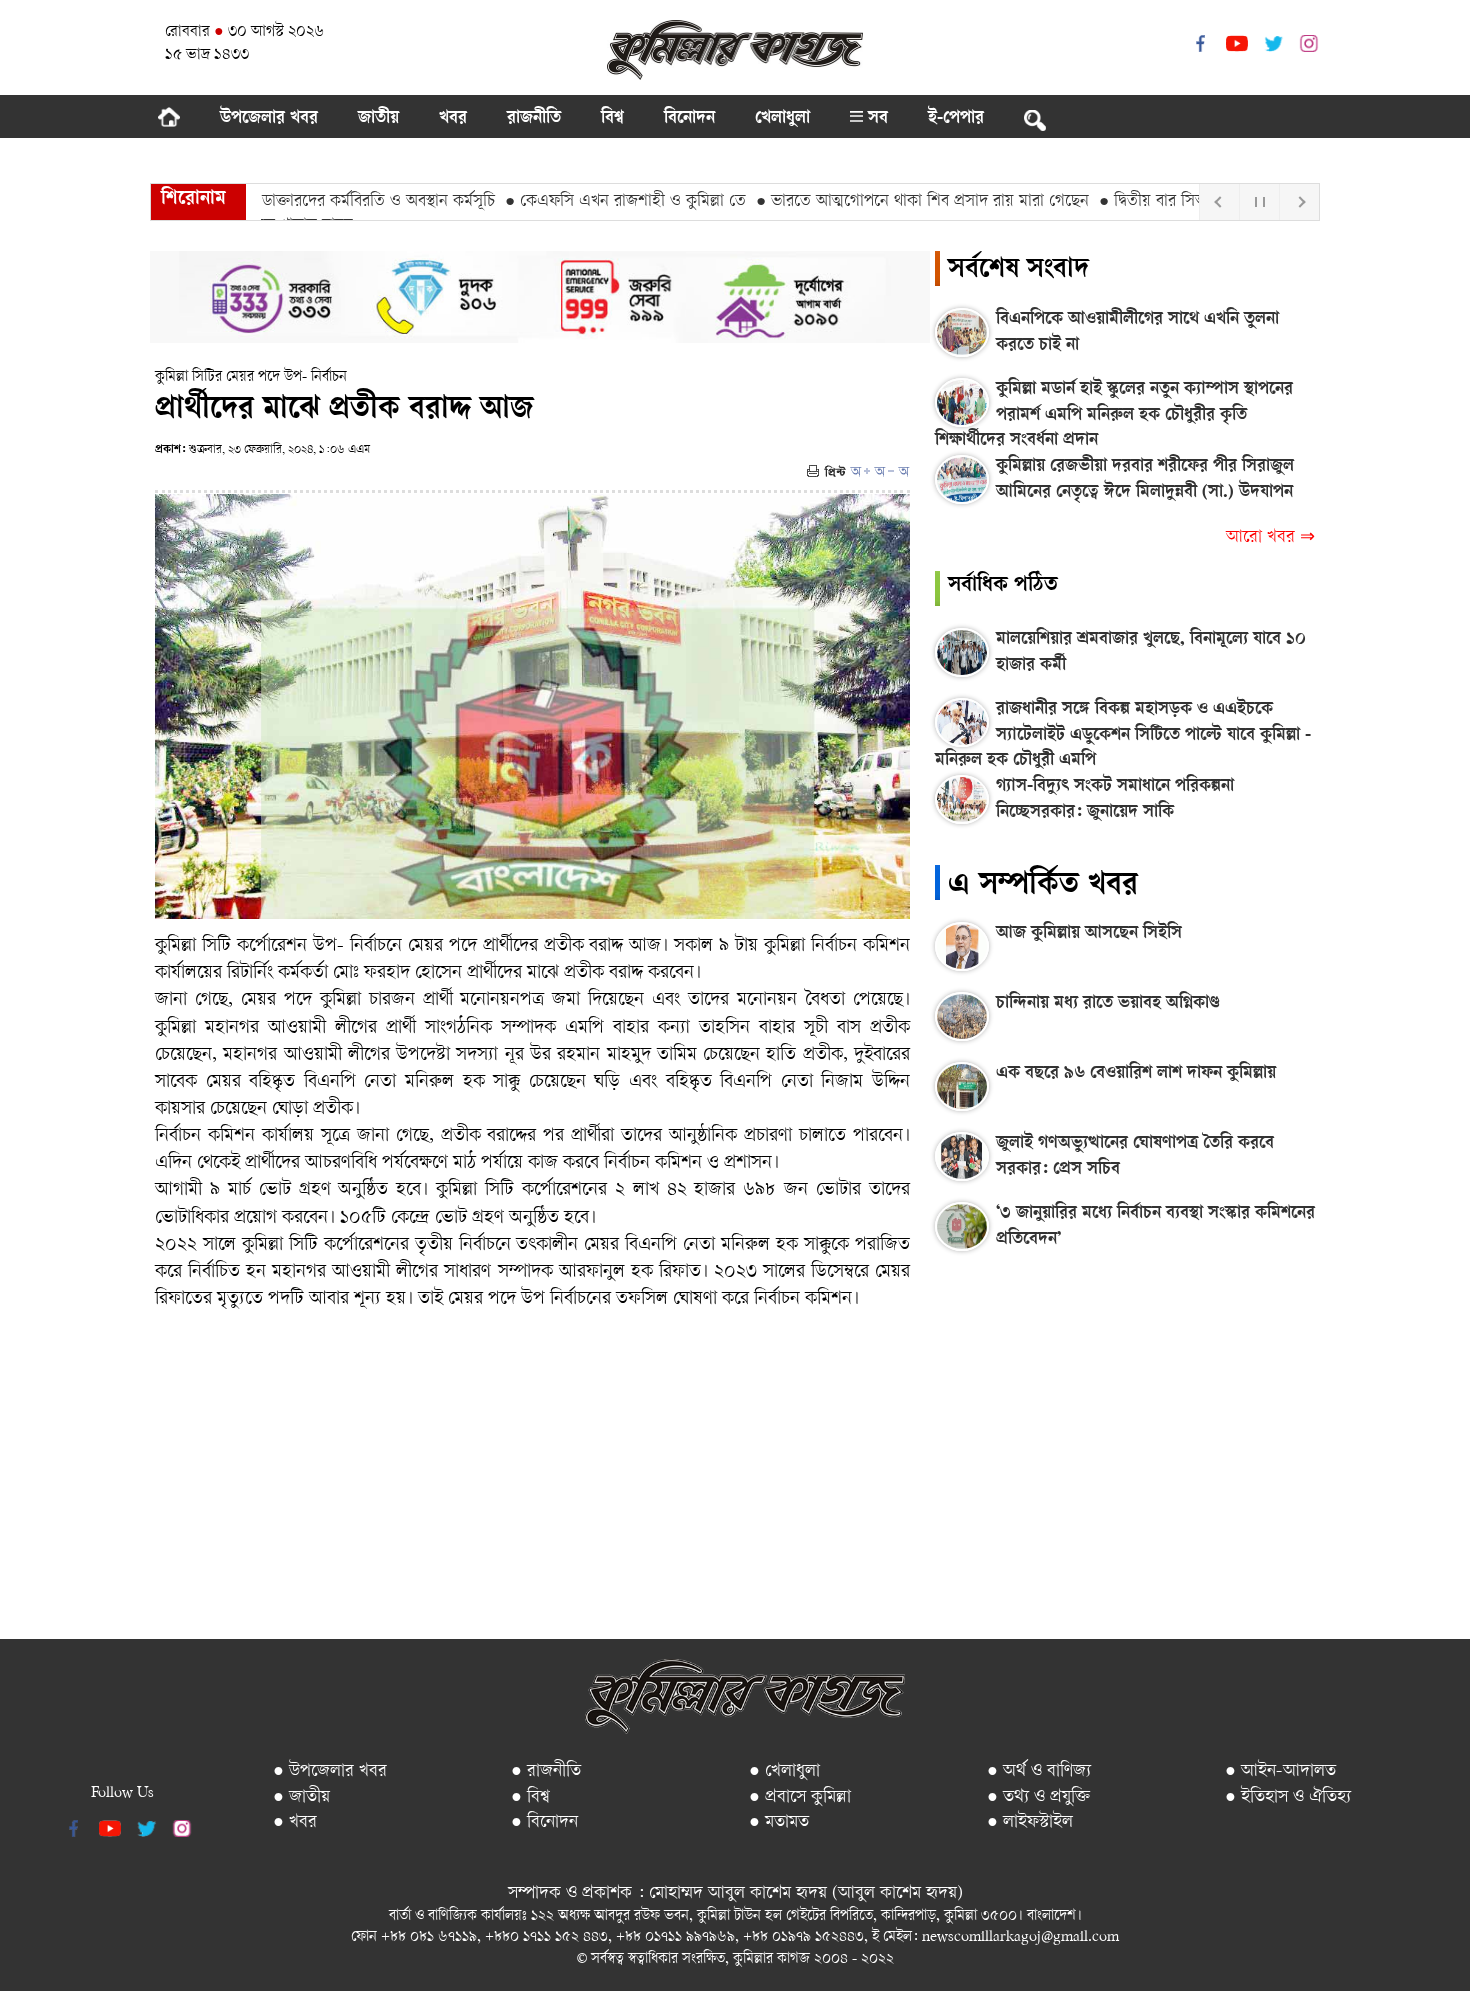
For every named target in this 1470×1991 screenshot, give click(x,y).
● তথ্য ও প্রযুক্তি (1038, 1797)
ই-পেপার (956, 119)
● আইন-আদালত (1280, 1771)
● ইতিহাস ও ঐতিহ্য (1288, 1797)
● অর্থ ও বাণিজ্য (1039, 1771)
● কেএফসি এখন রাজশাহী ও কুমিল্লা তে (584, 202)
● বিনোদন (544, 1822)
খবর (453, 119)
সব (875, 119)
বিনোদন (689, 119)
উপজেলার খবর (269, 119)
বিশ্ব (612, 119)
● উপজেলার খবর (330, 1771)
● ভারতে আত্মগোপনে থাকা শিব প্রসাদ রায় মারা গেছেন (881, 202)
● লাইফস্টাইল (1030, 1822)
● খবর (295, 1822)
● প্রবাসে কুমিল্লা (800, 1797)
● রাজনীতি (546, 1771)
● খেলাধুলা (784, 1771)
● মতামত (779, 1822)
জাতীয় (378, 119)
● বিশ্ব (530, 1797)
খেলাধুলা (782, 119)
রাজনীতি (534, 119)
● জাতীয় (301, 1797)
